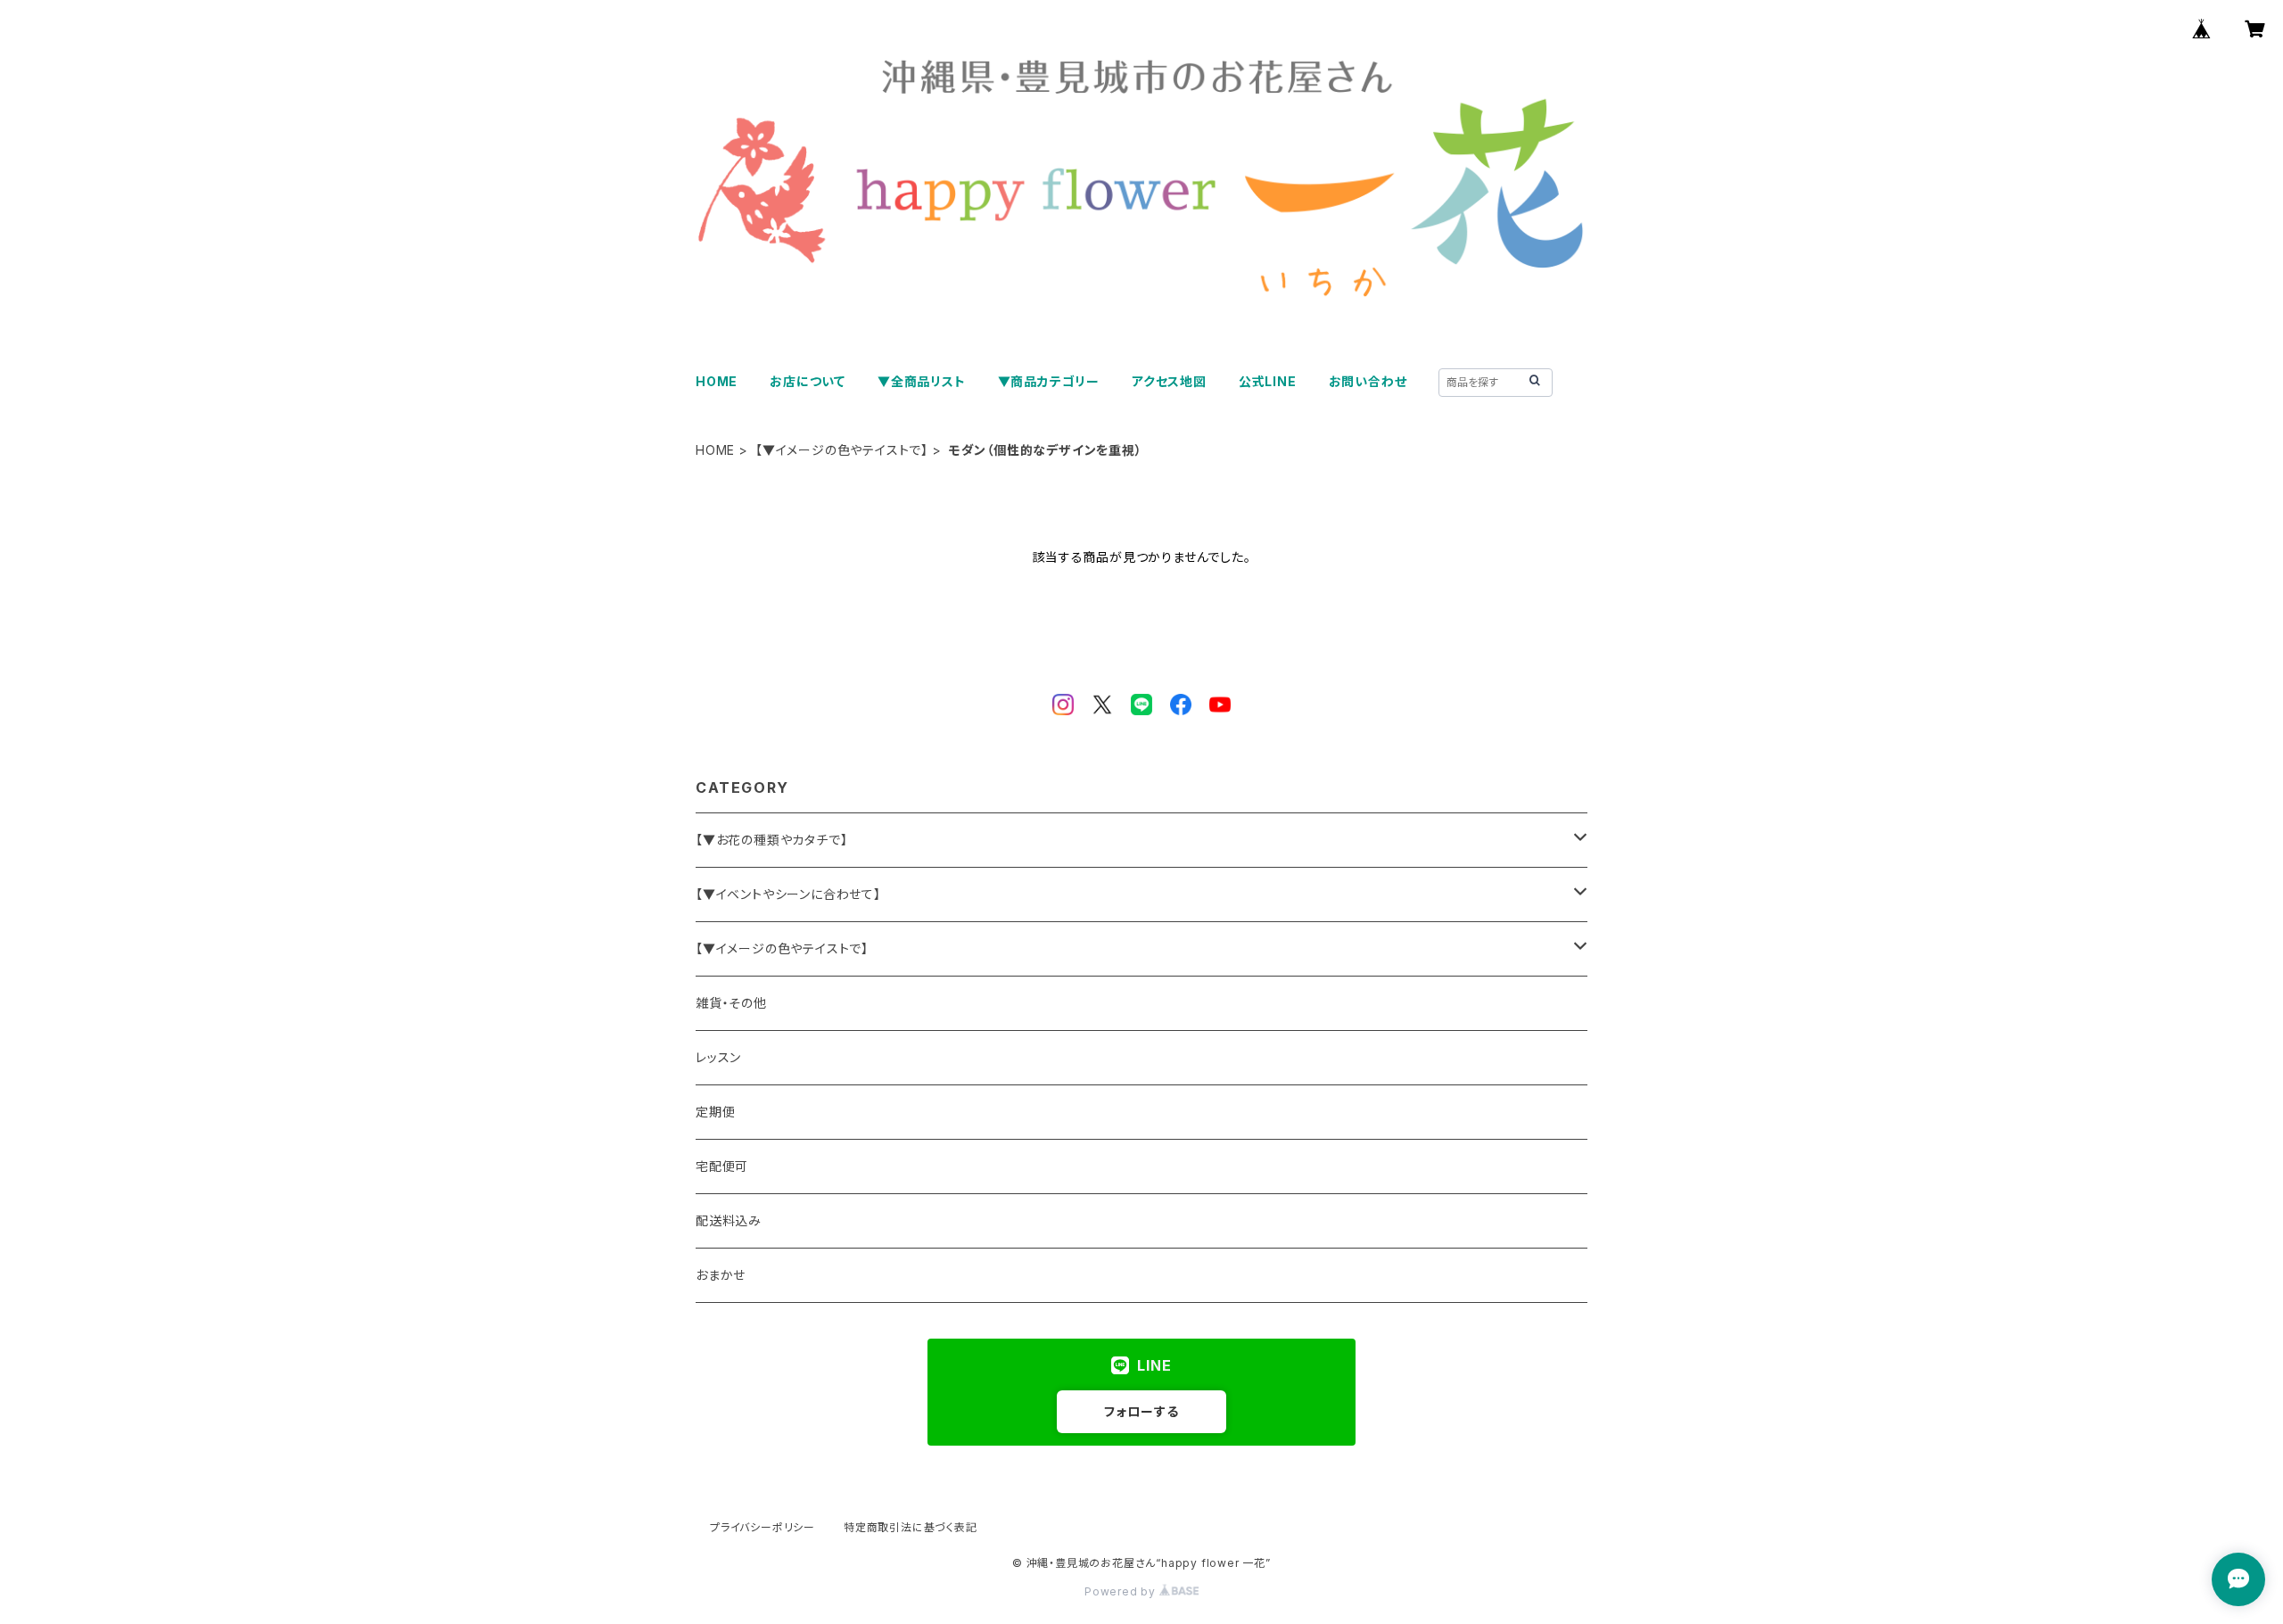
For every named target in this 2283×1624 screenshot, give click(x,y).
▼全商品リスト (922, 381)
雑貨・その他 (731, 1003)
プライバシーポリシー (762, 1527)
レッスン (718, 1057)
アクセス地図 (1169, 381)
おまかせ (721, 1275)
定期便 (715, 1112)
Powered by (1122, 1591)
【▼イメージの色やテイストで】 (842, 450)
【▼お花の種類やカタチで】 (771, 840)
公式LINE (1268, 381)
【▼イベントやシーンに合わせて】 (788, 894)
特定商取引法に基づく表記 (911, 1527)
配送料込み (729, 1220)
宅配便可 (722, 1166)
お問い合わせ (1368, 381)
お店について (808, 381)
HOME (717, 381)
